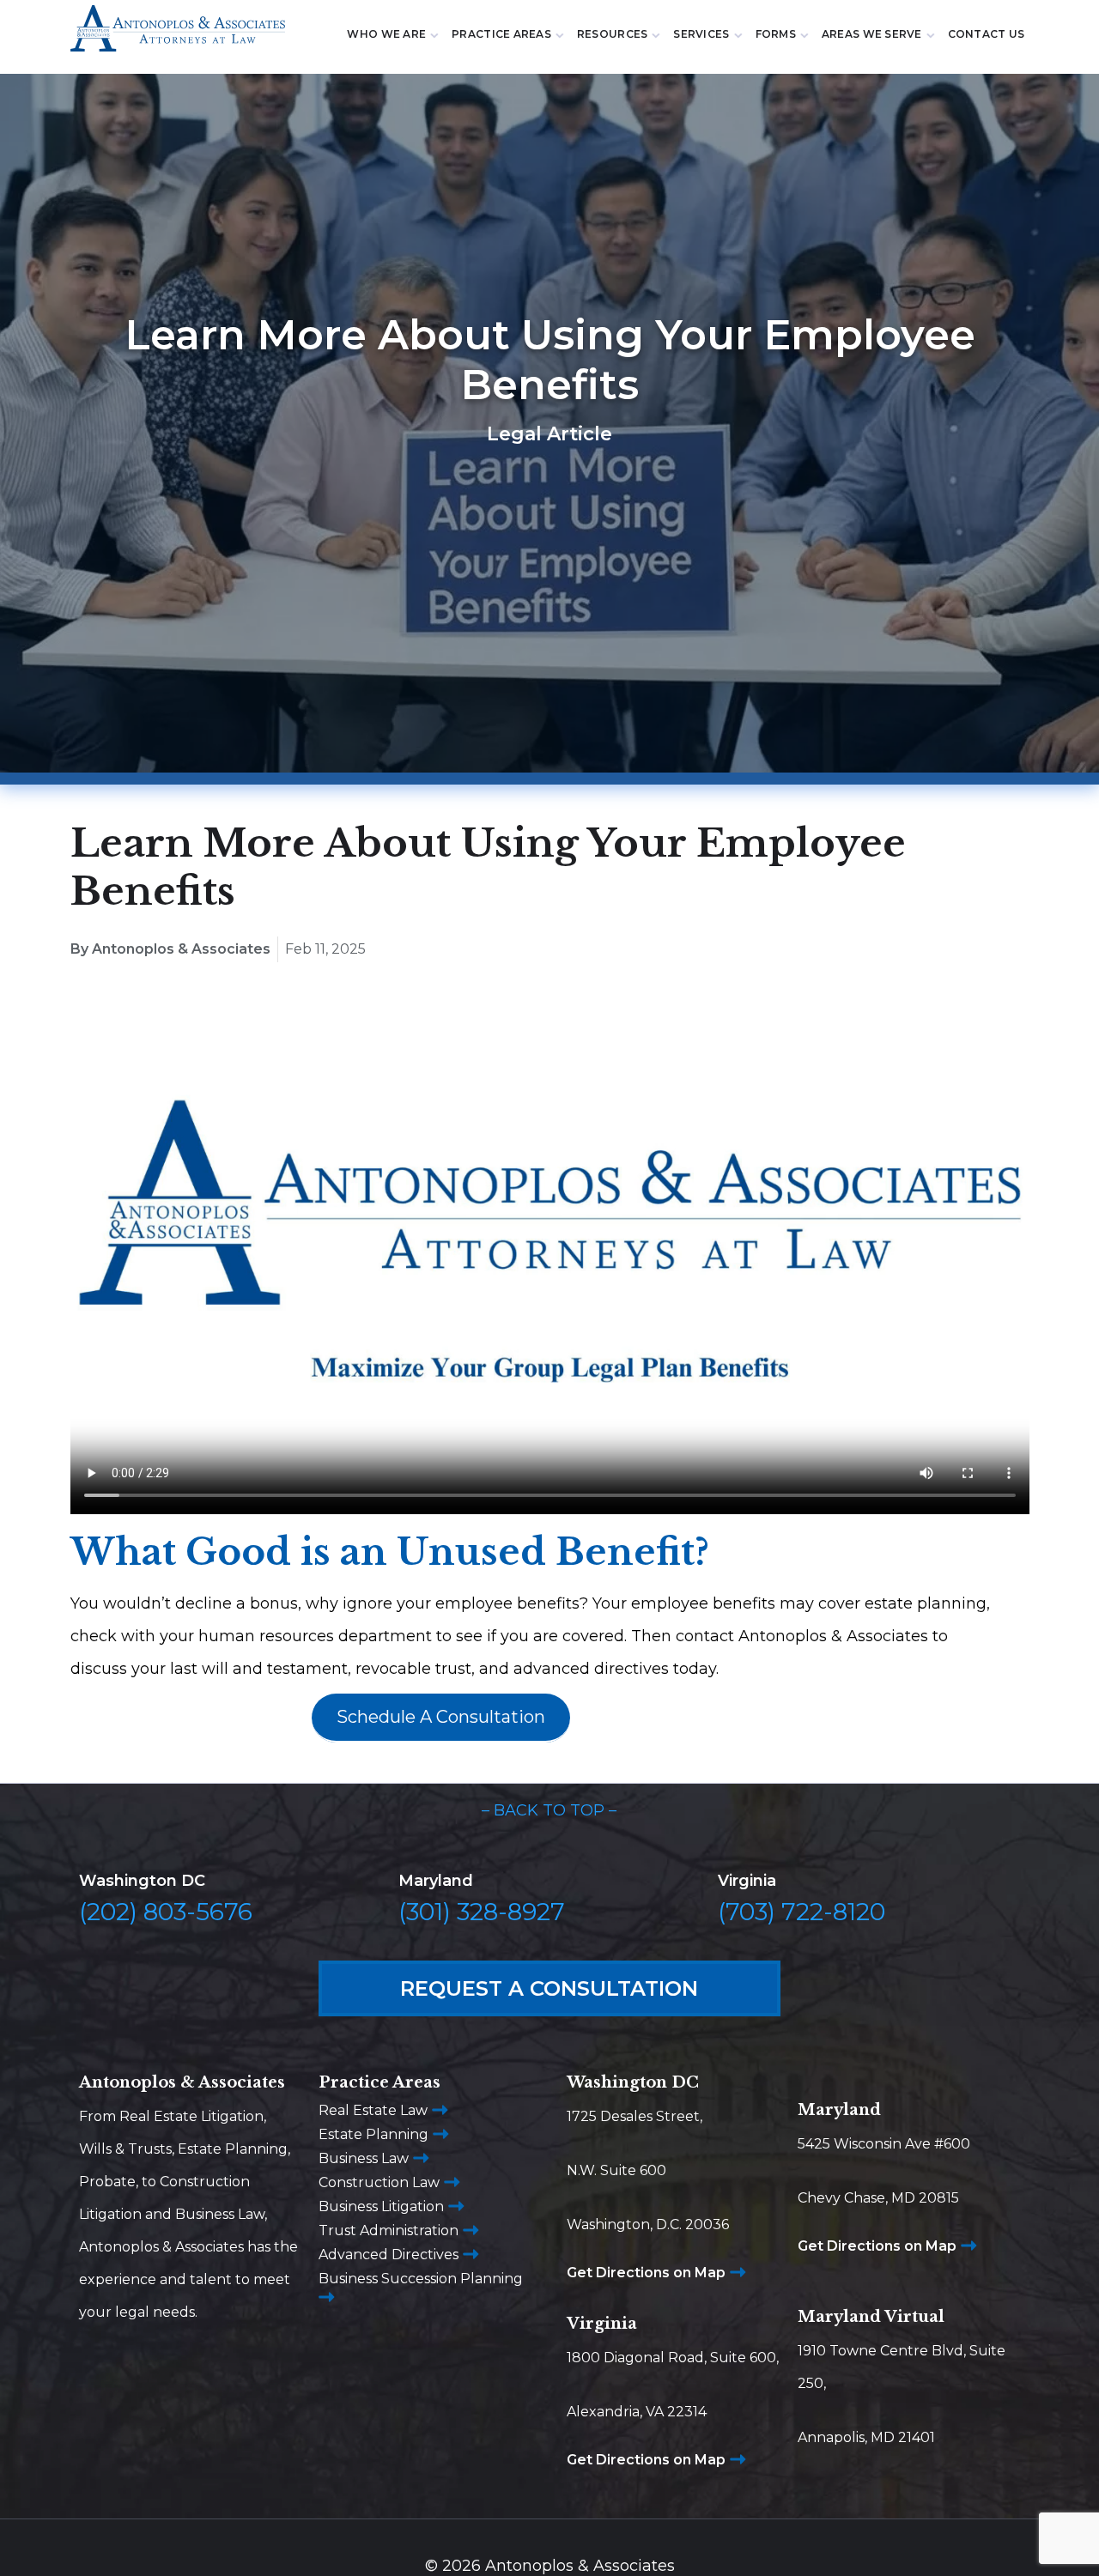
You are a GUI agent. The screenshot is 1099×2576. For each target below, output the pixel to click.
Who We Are (386, 34)
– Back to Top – (549, 1810)
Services (701, 34)
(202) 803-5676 (166, 1912)
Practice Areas (501, 34)
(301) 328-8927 (482, 1912)
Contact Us (987, 34)
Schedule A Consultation (441, 1717)
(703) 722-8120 (801, 1912)
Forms (776, 34)
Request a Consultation (549, 1988)
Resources (612, 34)
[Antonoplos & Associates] (178, 36)
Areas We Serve (872, 34)
